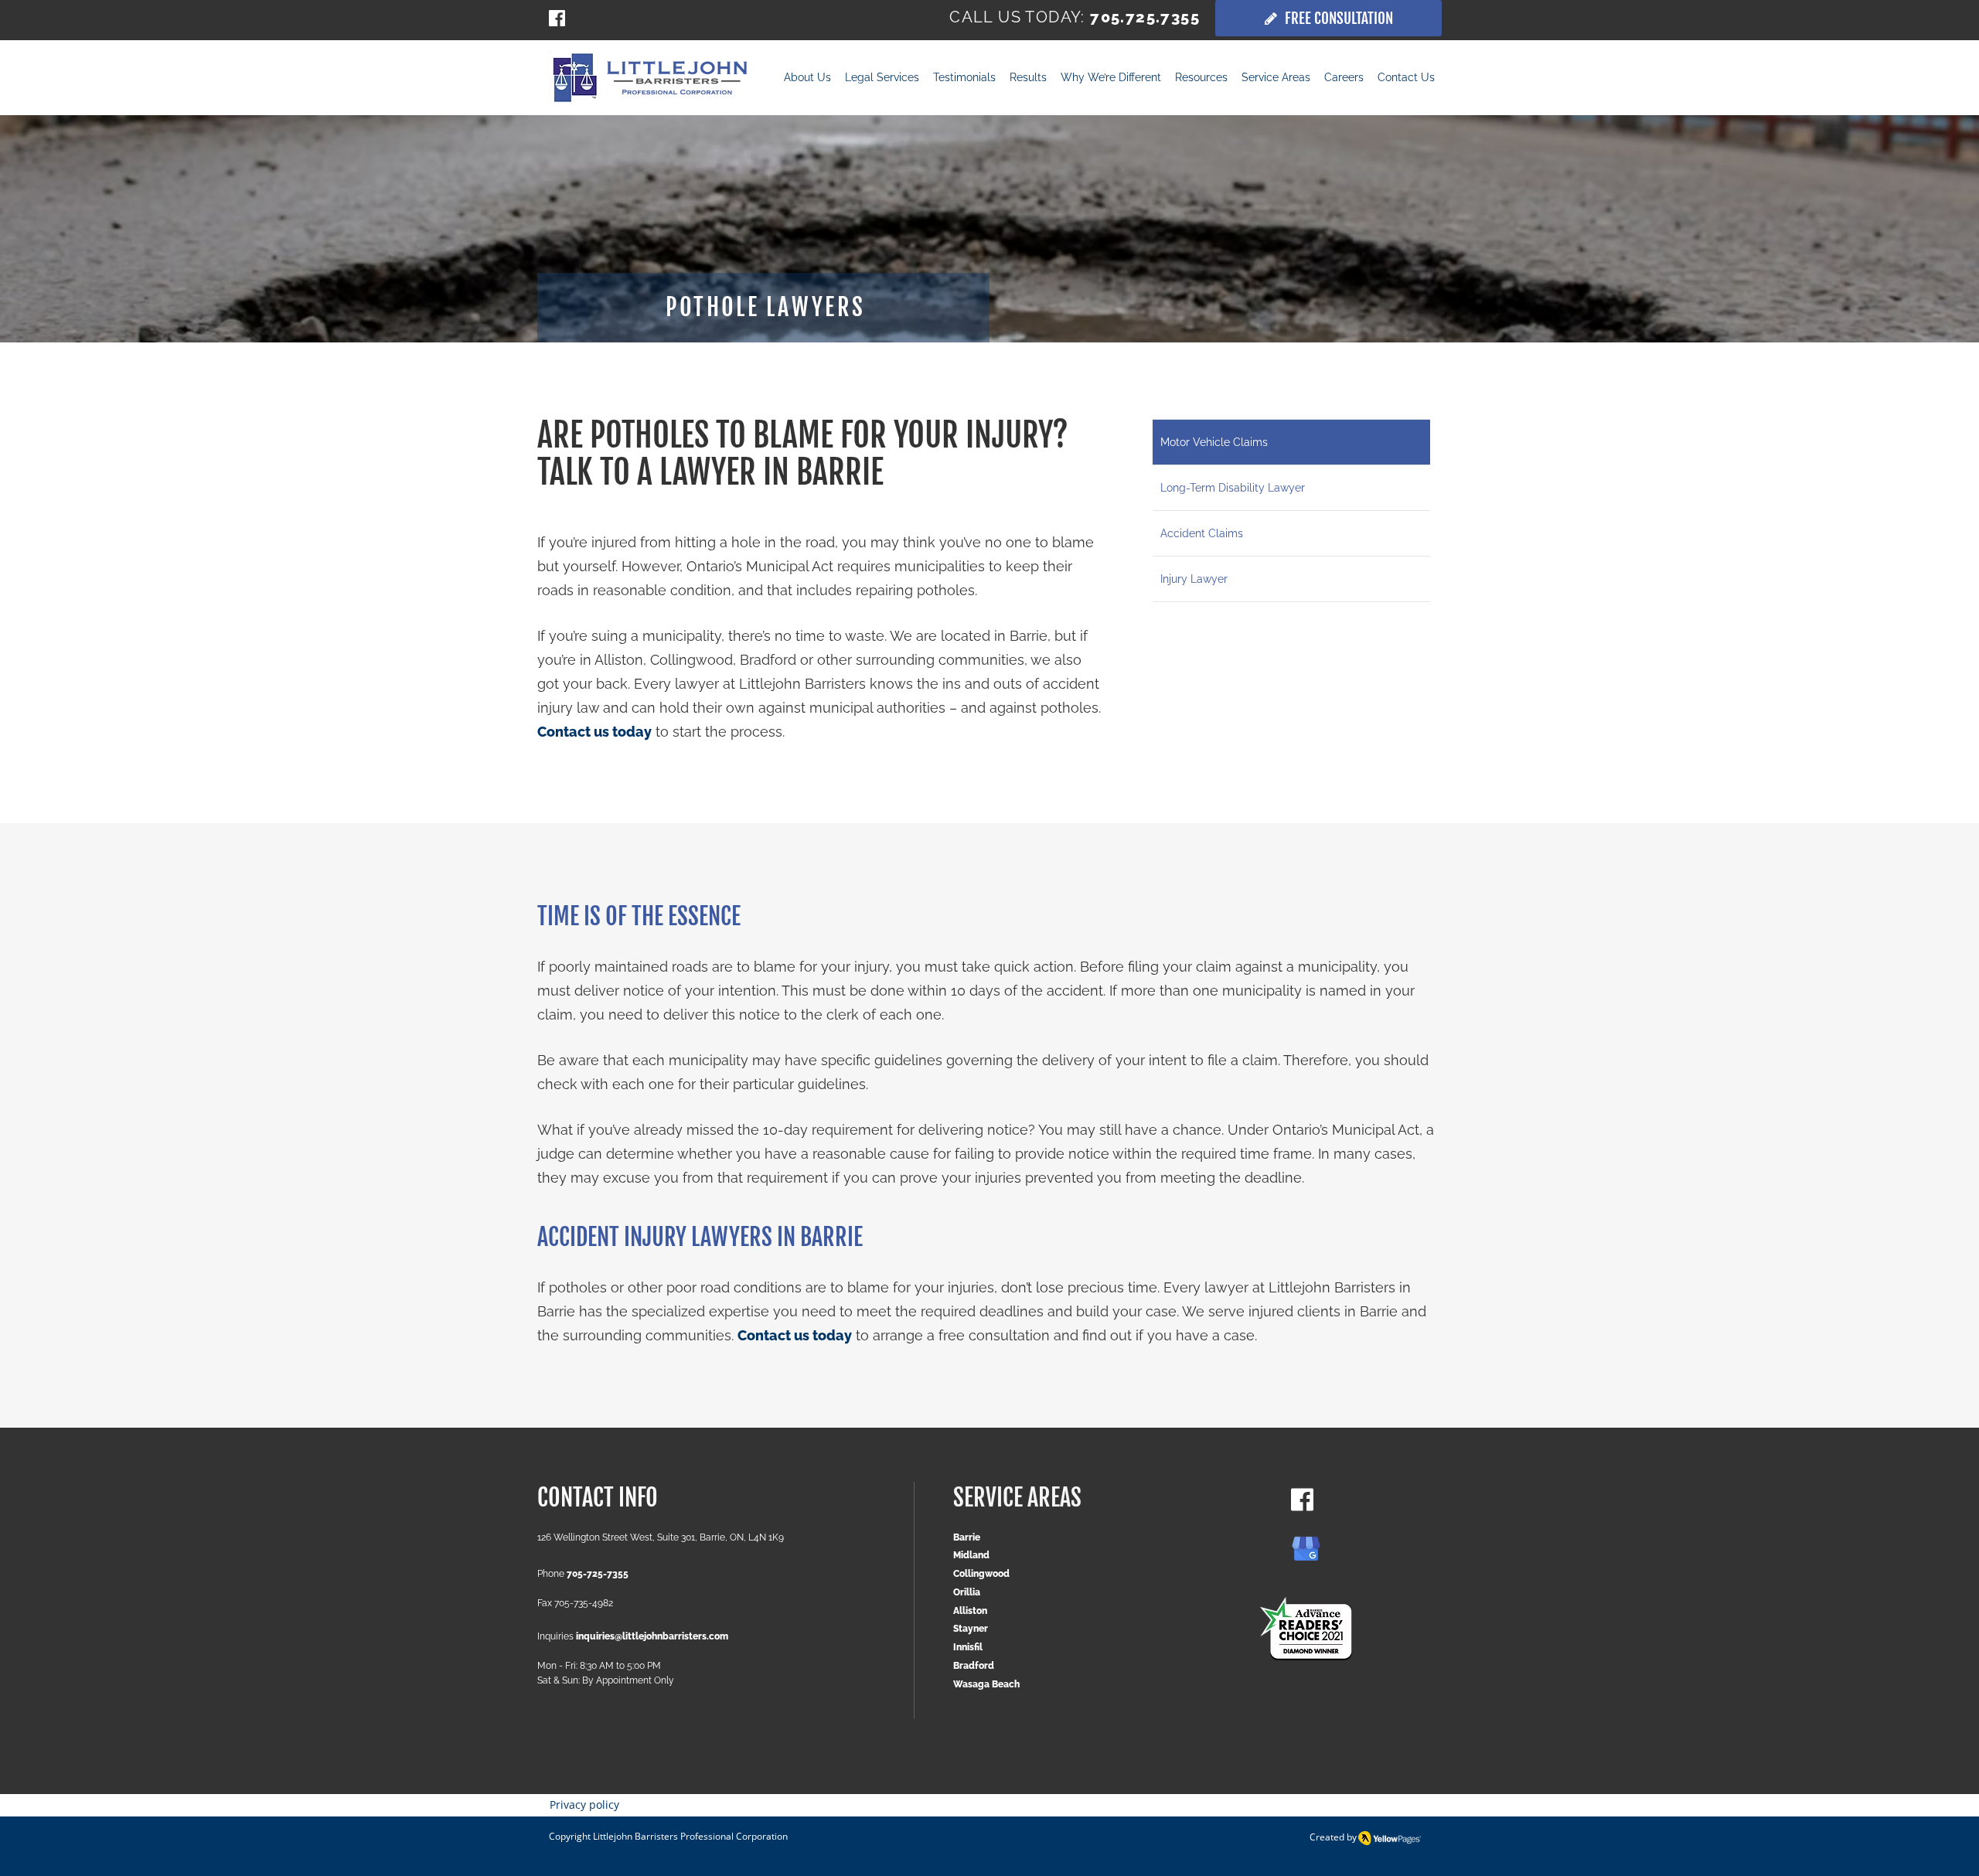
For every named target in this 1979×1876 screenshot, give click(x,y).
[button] (1028, 79)
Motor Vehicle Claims (1214, 442)
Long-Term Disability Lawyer (1233, 488)
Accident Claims (1202, 533)
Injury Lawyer (1194, 579)
